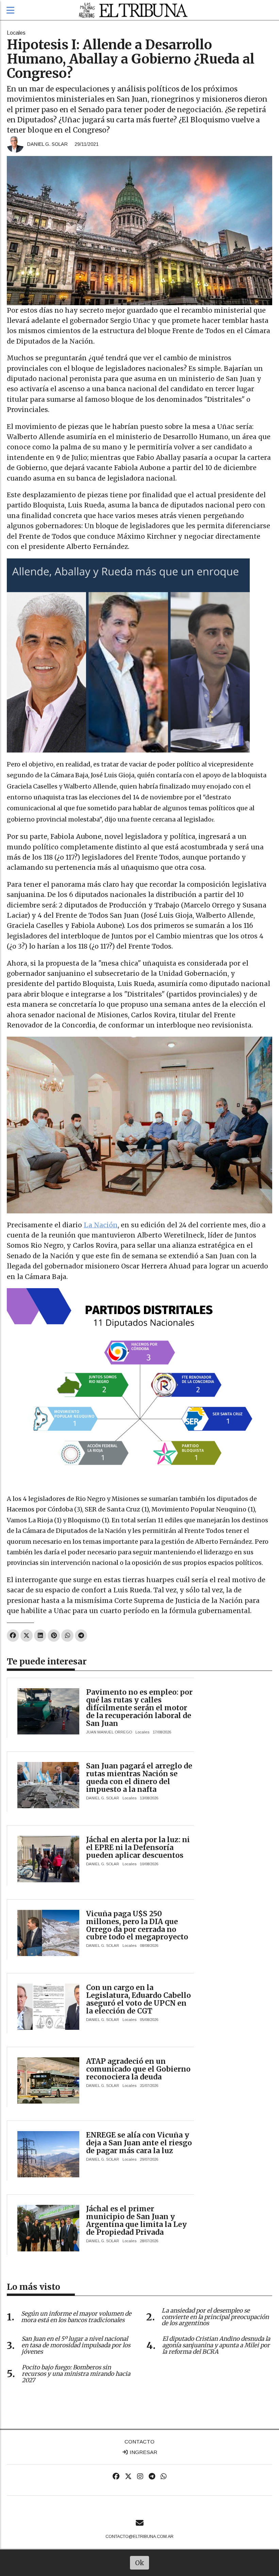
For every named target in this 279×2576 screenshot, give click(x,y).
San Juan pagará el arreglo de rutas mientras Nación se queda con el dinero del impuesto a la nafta (139, 1778)
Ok (140, 2563)
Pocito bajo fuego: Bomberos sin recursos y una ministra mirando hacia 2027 (76, 2374)
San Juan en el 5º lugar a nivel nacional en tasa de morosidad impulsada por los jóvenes (76, 2345)
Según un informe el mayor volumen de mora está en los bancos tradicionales (76, 2317)
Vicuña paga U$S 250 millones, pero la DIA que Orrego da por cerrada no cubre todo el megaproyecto (137, 1925)
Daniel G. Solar (47, 144)
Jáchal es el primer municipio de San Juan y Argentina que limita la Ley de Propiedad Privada (136, 2220)
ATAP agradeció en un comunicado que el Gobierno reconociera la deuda (138, 2069)
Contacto (139, 2442)
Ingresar (143, 2452)
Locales (16, 33)
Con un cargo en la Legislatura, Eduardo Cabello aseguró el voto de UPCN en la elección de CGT (138, 1999)
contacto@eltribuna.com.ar (139, 2537)
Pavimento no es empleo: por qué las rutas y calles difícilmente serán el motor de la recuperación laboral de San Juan (139, 1708)
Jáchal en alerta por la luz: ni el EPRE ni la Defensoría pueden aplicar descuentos (138, 1847)
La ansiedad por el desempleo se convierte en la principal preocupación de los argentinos (215, 2317)
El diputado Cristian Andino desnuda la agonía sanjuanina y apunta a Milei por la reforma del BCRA (216, 2345)
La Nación (101, 1225)
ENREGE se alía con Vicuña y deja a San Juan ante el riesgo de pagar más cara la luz (139, 2143)
